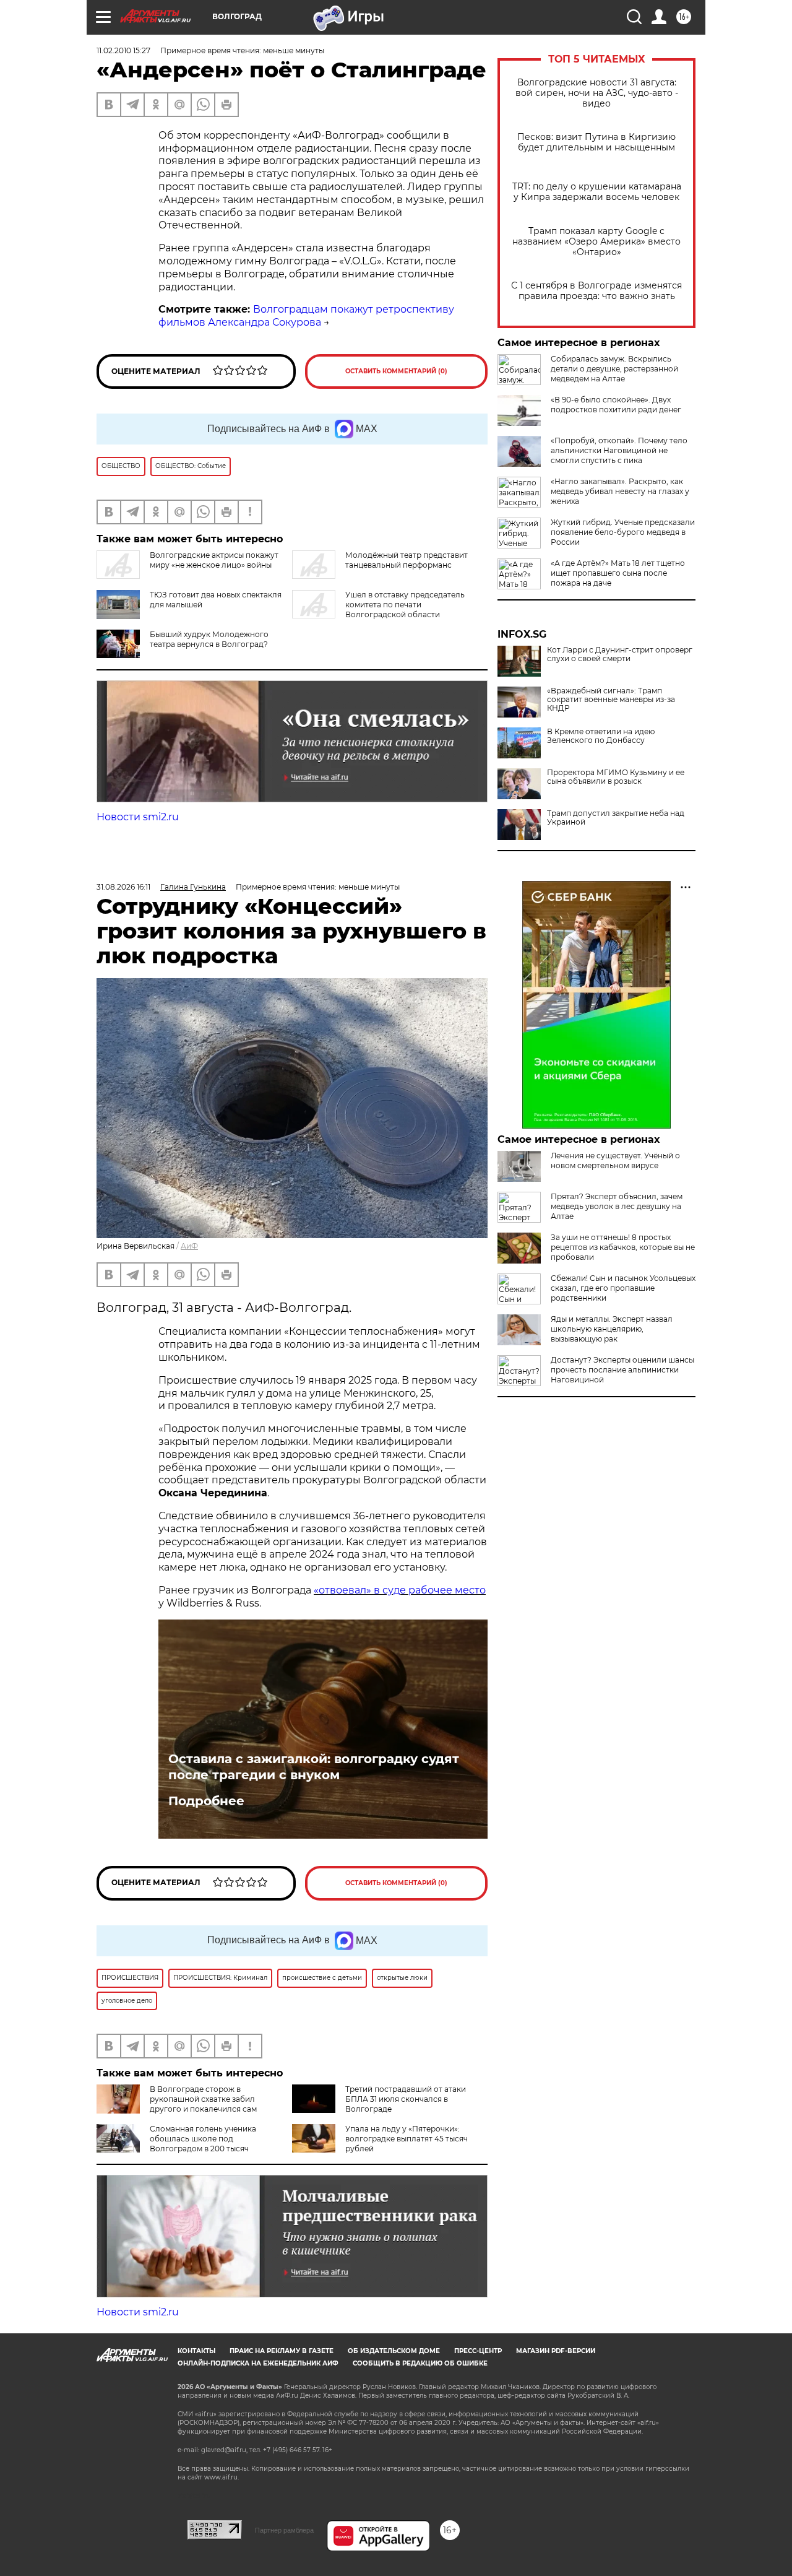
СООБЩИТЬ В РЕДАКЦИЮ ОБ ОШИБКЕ (420, 2363)
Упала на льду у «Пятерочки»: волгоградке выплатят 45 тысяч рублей (407, 2139)
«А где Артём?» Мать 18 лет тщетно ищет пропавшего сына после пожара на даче (618, 573)
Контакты (196, 2351)
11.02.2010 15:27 (123, 50)
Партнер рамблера (284, 2530)
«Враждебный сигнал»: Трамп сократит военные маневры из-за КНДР (611, 700)
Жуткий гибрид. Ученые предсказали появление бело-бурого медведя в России (623, 532)
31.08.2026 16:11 (123, 887)
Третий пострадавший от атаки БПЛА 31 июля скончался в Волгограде (406, 2099)
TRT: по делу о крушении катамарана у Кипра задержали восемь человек (597, 192)
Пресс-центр (478, 2351)
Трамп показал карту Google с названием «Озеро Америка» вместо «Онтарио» (596, 242)
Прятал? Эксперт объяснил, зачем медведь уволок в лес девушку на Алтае (617, 1206)
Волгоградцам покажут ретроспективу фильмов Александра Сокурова (306, 316)
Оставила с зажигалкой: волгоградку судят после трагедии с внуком (314, 1767)
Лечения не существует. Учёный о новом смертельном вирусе (615, 1160)
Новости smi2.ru (138, 817)
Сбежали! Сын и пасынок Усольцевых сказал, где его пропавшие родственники (623, 1288)
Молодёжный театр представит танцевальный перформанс (407, 560)
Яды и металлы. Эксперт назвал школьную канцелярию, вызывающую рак (612, 1329)
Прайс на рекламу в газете (282, 2351)
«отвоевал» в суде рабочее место (400, 1590)
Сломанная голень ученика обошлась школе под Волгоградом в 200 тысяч (203, 2139)
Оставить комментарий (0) (396, 371)
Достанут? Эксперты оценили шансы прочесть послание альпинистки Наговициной (622, 1370)
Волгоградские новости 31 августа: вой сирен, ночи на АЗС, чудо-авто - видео (597, 93)
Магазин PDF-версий (556, 2351)
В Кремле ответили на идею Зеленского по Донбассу (601, 736)
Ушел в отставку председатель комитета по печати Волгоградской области (405, 605)
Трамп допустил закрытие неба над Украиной (616, 818)
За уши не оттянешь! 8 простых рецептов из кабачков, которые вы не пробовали (623, 1247)
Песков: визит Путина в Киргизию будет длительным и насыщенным (596, 142)
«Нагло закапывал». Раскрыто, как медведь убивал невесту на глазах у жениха (620, 491)
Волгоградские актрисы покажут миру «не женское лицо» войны (214, 560)
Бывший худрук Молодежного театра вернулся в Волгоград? (209, 639)
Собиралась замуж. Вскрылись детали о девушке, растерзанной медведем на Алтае (614, 369)
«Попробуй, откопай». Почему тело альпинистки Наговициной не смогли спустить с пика (619, 450)
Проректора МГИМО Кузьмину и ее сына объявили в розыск (616, 777)
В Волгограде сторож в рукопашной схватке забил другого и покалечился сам (203, 2099)
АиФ (189, 1246)
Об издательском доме (394, 2351)
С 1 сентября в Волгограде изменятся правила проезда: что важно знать (596, 291)
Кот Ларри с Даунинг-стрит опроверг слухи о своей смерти (620, 654)
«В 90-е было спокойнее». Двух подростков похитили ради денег (616, 405)
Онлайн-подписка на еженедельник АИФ (258, 2363)
